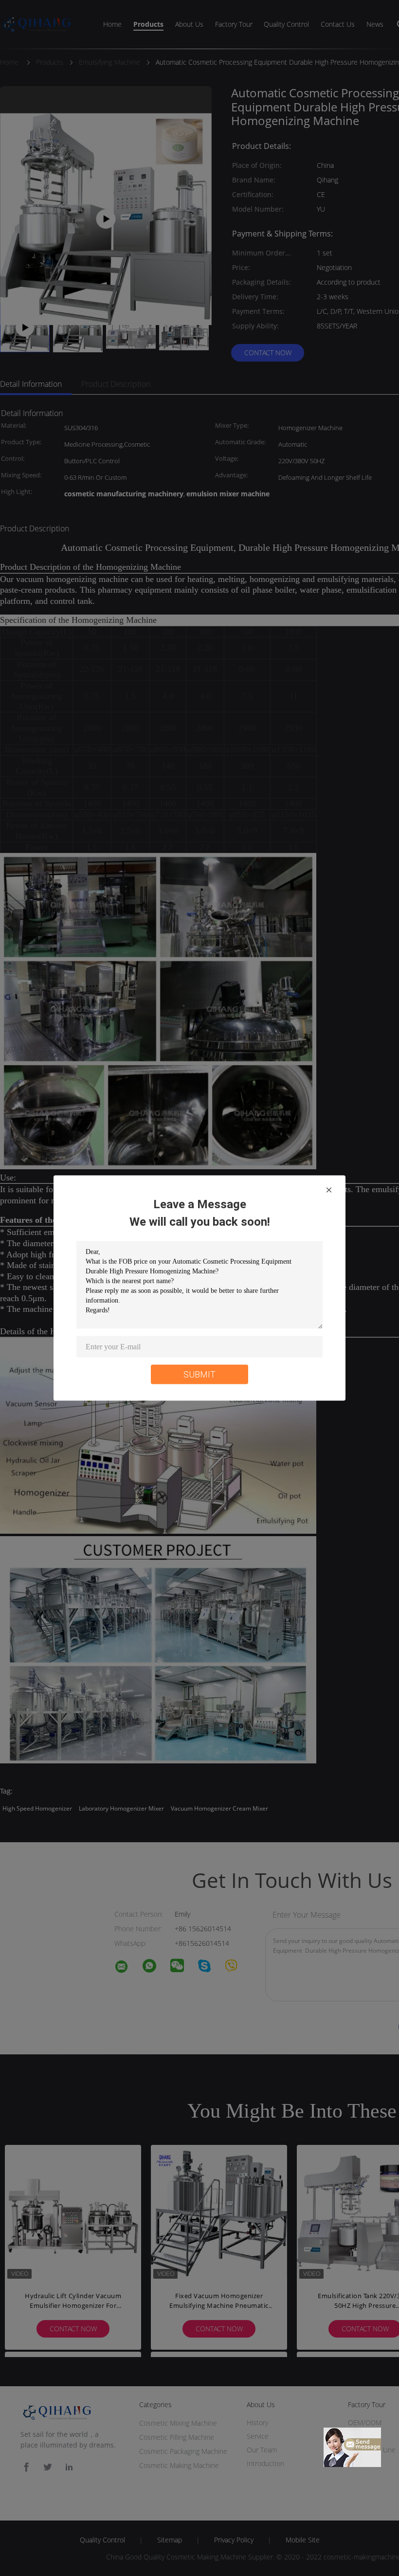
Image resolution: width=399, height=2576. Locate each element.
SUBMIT (199, 1374)
